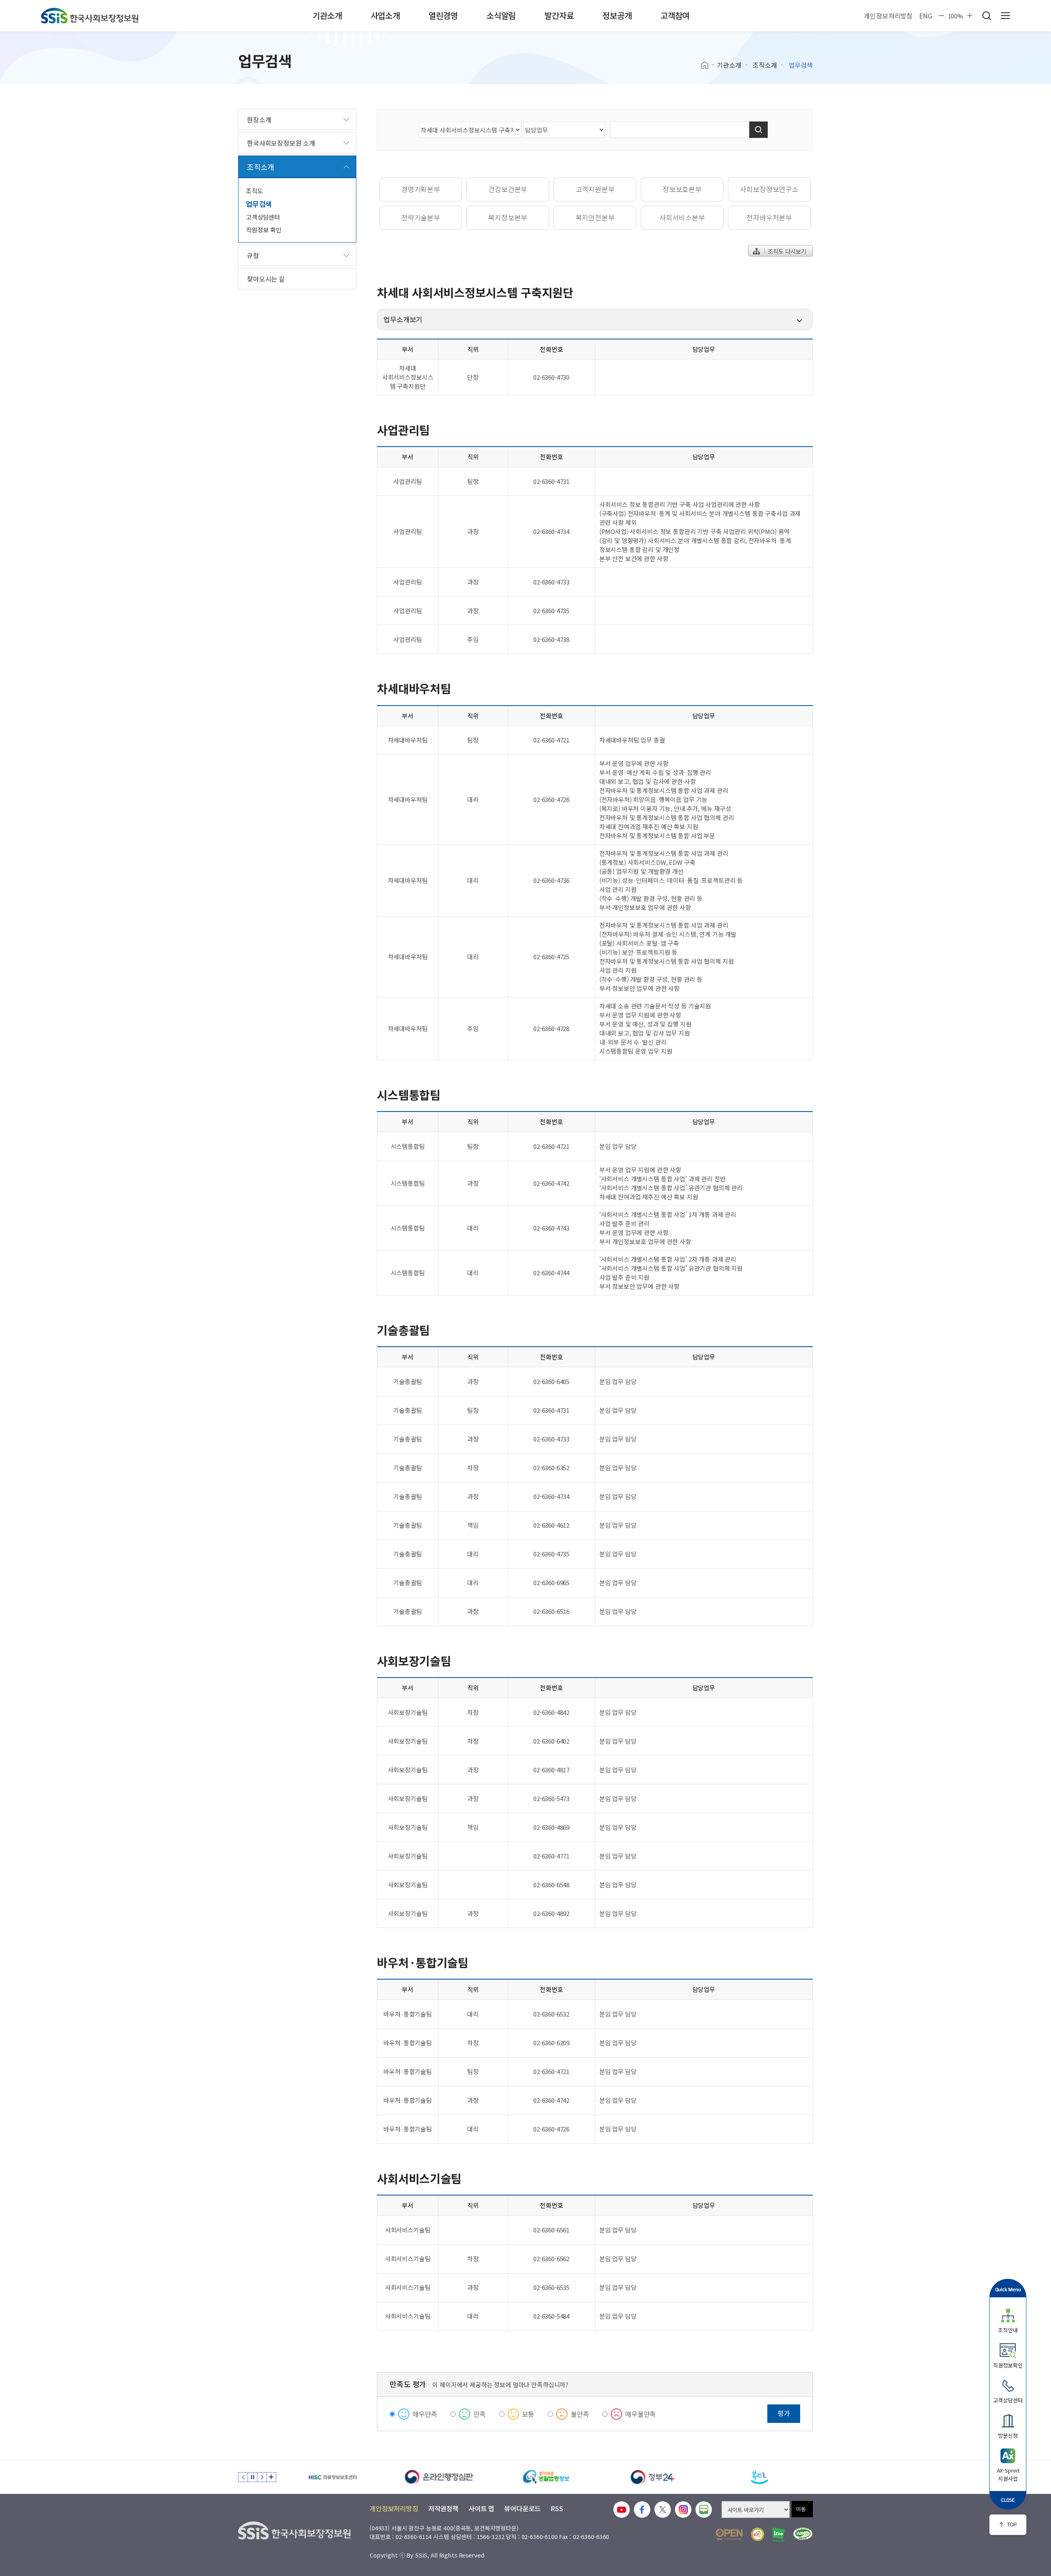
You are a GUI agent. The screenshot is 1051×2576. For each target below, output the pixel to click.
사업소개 (385, 15)
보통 (528, 2414)
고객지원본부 (595, 189)
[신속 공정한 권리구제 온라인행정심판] (333, 2477)
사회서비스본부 (682, 217)
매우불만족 (640, 2414)
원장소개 (259, 119)
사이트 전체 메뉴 (1005, 16)
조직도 (255, 191)
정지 (252, 2477)
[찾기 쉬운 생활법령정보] (439, 2477)
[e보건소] (760, 2477)
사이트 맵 (481, 2508)
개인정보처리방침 (888, 16)
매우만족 (425, 2414)
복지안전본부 (595, 217)
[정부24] (546, 2477)
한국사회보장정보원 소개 (281, 143)
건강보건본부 (508, 189)
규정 (253, 255)
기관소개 (327, 15)
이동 (801, 2509)
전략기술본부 (421, 217)
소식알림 (501, 15)
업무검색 (259, 204)
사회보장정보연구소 (769, 189)
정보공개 (617, 15)
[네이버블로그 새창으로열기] (704, 2510)
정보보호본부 (682, 189)
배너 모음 (271, 2477)
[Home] (708, 65)
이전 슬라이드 (243, 2477)
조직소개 (765, 65)
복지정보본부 (508, 217)
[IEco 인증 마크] (779, 2535)
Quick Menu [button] (1008, 2289)
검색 (987, 16)
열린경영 (443, 15)
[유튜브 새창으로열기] (622, 2510)
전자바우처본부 (769, 217)
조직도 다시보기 (786, 251)
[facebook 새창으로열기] (642, 2510)
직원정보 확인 (264, 230)
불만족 (580, 2414)
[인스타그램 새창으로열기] (683, 2510)
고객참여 (675, 15)
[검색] (758, 130)
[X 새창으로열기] (663, 2510)
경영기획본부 (421, 189)
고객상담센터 (263, 217)
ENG (926, 16)
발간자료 (559, 15)
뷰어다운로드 (522, 2508)
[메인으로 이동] (90, 16)
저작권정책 (443, 2508)
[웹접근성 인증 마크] (803, 2534)
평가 (784, 2413)
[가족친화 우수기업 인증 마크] (758, 2534)
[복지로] (653, 2477)
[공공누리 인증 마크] (729, 2534)
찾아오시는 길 (266, 279)
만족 (480, 2414)
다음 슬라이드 (262, 2477)
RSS (557, 2508)
